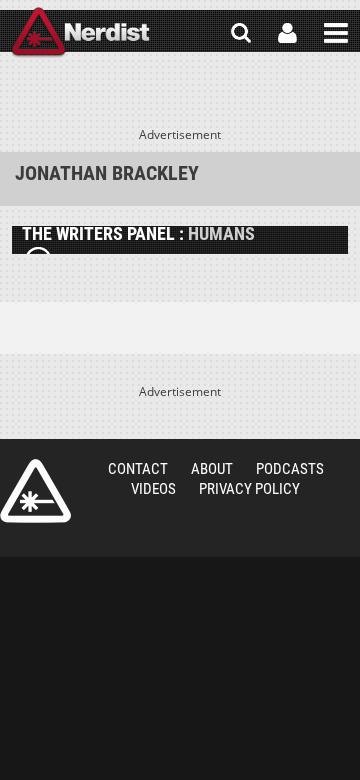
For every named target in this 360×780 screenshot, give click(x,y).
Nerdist (80, 33)
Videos (153, 489)
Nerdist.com (35, 491)
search (241, 33)
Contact (138, 469)
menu (336, 33)
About (212, 469)
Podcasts (290, 469)
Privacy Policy (249, 489)
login (287, 33)
